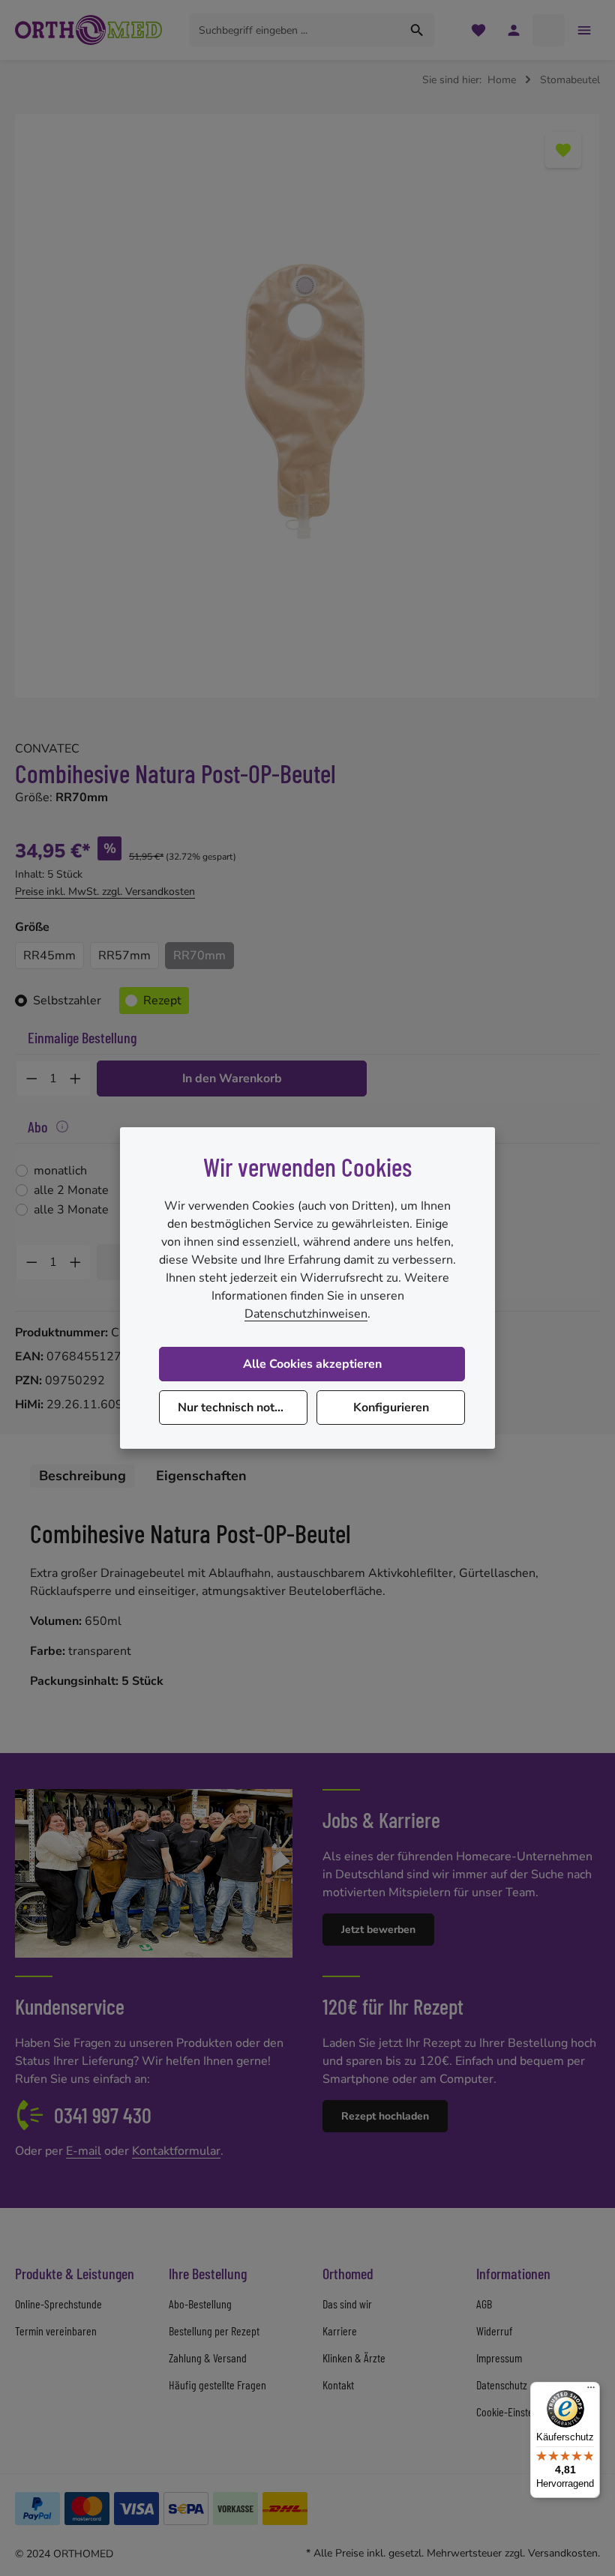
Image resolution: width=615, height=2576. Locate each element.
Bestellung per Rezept (214, 2331)
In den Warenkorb (232, 1079)
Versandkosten (563, 2553)
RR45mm (49, 956)
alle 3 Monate (71, 1210)
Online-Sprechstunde (58, 2304)
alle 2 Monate (71, 1190)
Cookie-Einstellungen (520, 2411)
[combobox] (295, 30)
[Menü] (591, 2391)
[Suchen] (417, 30)
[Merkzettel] (478, 30)
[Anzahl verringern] (31, 1079)
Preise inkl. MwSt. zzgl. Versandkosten (105, 892)
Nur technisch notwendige (243, 1408)
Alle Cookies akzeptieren (312, 1364)
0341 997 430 (103, 2115)
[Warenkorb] (549, 30)
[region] (307, 406)
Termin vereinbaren (56, 2331)
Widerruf (494, 2331)
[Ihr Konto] (513, 30)
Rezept (162, 1001)
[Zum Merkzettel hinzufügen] (563, 150)
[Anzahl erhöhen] (76, 1079)
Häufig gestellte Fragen (217, 2385)
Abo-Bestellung (200, 2304)
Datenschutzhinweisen (306, 1314)
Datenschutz (502, 2385)
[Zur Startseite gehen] (88, 30)
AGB (484, 2304)
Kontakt (338, 2385)
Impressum (499, 2358)
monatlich (60, 1171)
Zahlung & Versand (208, 2358)
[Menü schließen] (584, 30)
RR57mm (124, 956)
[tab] (82, 1476)
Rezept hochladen (385, 2116)
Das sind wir (347, 2304)
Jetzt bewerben (378, 1930)
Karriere (340, 2331)
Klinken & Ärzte (354, 2358)
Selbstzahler (67, 1001)
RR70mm (199, 956)
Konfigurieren (391, 1408)
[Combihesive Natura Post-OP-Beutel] (307, 406)
